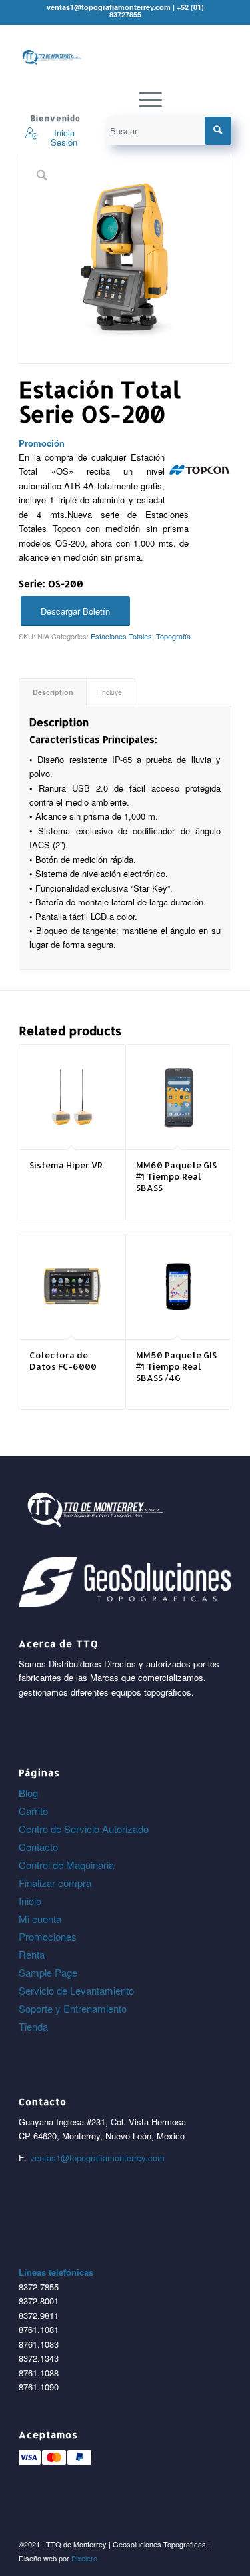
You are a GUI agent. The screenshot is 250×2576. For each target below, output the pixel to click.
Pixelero (84, 2558)
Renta (32, 1954)
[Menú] (144, 99)
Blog (28, 1793)
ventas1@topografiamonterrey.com (97, 2158)
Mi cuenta (40, 1919)
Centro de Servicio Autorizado (84, 1829)
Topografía (173, 636)
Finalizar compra (55, 1883)
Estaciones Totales (121, 636)
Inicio (30, 1901)
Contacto (38, 1847)
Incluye (111, 692)
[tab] (53, 692)
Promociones (48, 1936)
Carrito (33, 1811)
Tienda (33, 2026)
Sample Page (48, 1972)
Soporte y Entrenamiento (73, 2008)
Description (53, 692)
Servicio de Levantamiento (76, 1990)
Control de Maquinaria (66, 1865)
